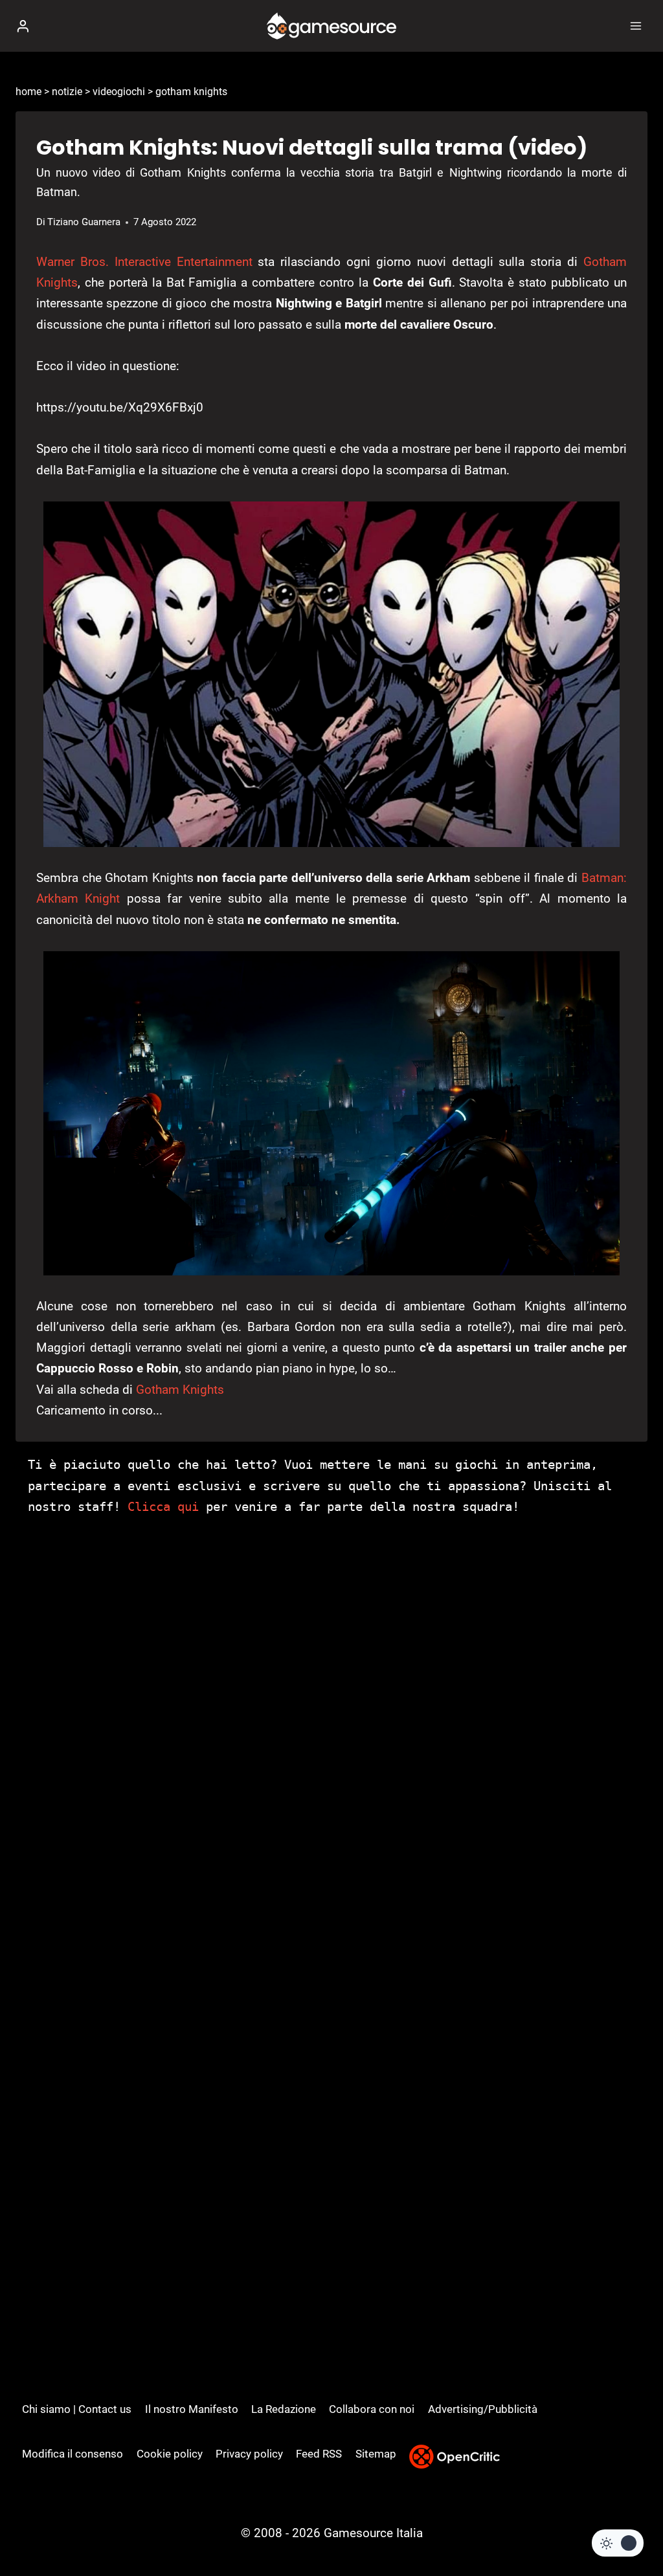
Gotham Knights (180, 1390)
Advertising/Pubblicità (483, 2409)
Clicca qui (163, 1506)
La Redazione (284, 2409)
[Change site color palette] (618, 2543)
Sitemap (376, 2454)
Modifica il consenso (73, 2454)
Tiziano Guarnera (84, 222)
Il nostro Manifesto (192, 2409)
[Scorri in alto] (631, 2527)
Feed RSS (319, 2454)
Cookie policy (170, 2454)
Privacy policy (249, 2454)
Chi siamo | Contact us (77, 2409)
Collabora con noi (372, 2409)
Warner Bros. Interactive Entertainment (144, 262)
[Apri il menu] (635, 26)
